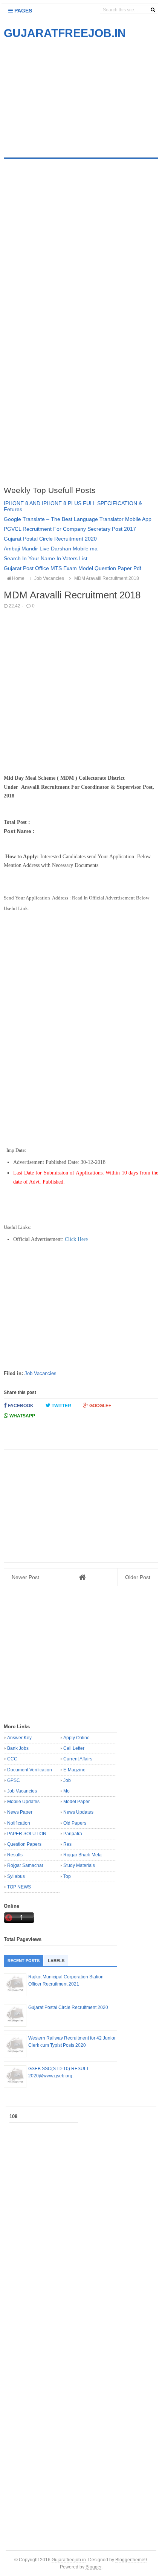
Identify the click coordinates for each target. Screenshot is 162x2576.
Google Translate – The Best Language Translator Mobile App (78, 519)
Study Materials (79, 1865)
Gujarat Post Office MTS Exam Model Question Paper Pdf (73, 568)
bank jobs (18, 1748)
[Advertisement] (67, 94)
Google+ (100, 1406)
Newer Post (25, 1577)
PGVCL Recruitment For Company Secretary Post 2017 (70, 529)
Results (15, 1855)
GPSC (14, 1780)
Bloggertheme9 (131, 2560)
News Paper (20, 1812)
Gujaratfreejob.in (69, 2560)
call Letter (74, 1748)
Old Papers (75, 1823)
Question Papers (24, 1844)
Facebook (20, 1406)
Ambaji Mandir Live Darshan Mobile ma (51, 549)
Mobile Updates (23, 1802)
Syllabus (16, 1876)
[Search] (153, 10)
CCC (12, 1759)
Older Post (138, 1577)
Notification (19, 1823)
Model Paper (76, 1802)
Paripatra (73, 1834)
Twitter (61, 1406)
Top (67, 1876)
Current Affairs (78, 1759)
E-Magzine (74, 1770)
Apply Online (76, 1738)
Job (67, 1780)
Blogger (93, 2567)
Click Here (76, 1239)
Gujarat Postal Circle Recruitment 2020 (50, 539)
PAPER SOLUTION (27, 1834)
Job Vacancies (40, 1373)
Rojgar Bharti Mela (83, 1855)
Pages (22, 11)
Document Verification (30, 1770)
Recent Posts (24, 1961)
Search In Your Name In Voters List (46, 558)
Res (67, 1844)
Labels (56, 1961)
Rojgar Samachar (25, 1865)
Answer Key (19, 1738)
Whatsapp (22, 1416)
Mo (66, 1791)
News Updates (78, 1812)
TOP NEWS (19, 1887)
